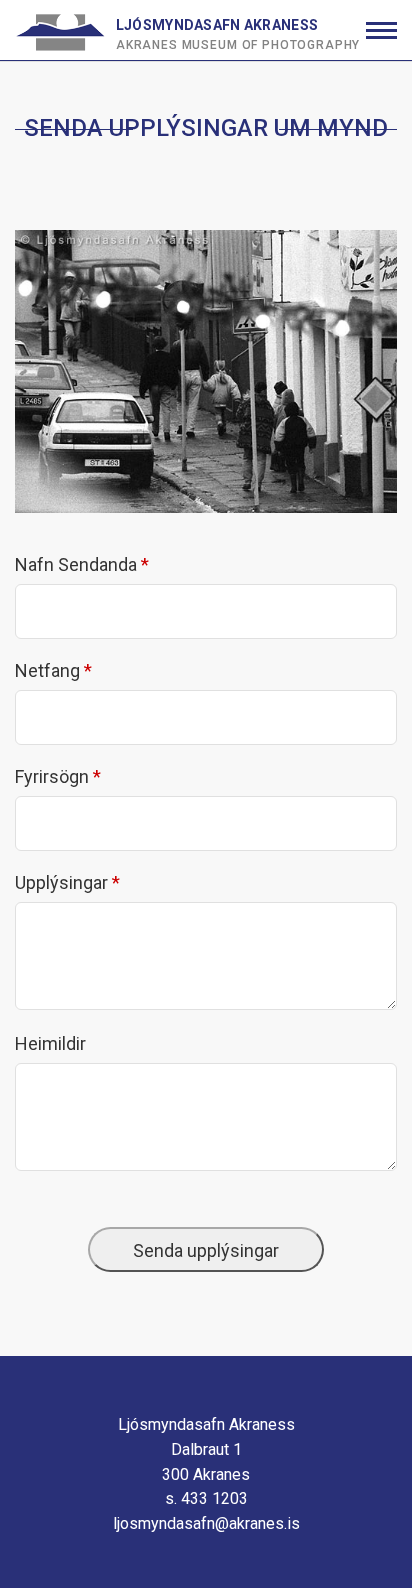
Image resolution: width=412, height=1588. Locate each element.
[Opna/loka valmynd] (381, 30)
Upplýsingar (61, 882)
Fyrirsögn (52, 776)
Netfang (47, 670)
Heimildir (50, 1043)
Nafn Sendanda (76, 564)
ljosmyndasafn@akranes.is (206, 1523)
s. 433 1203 (206, 1498)
